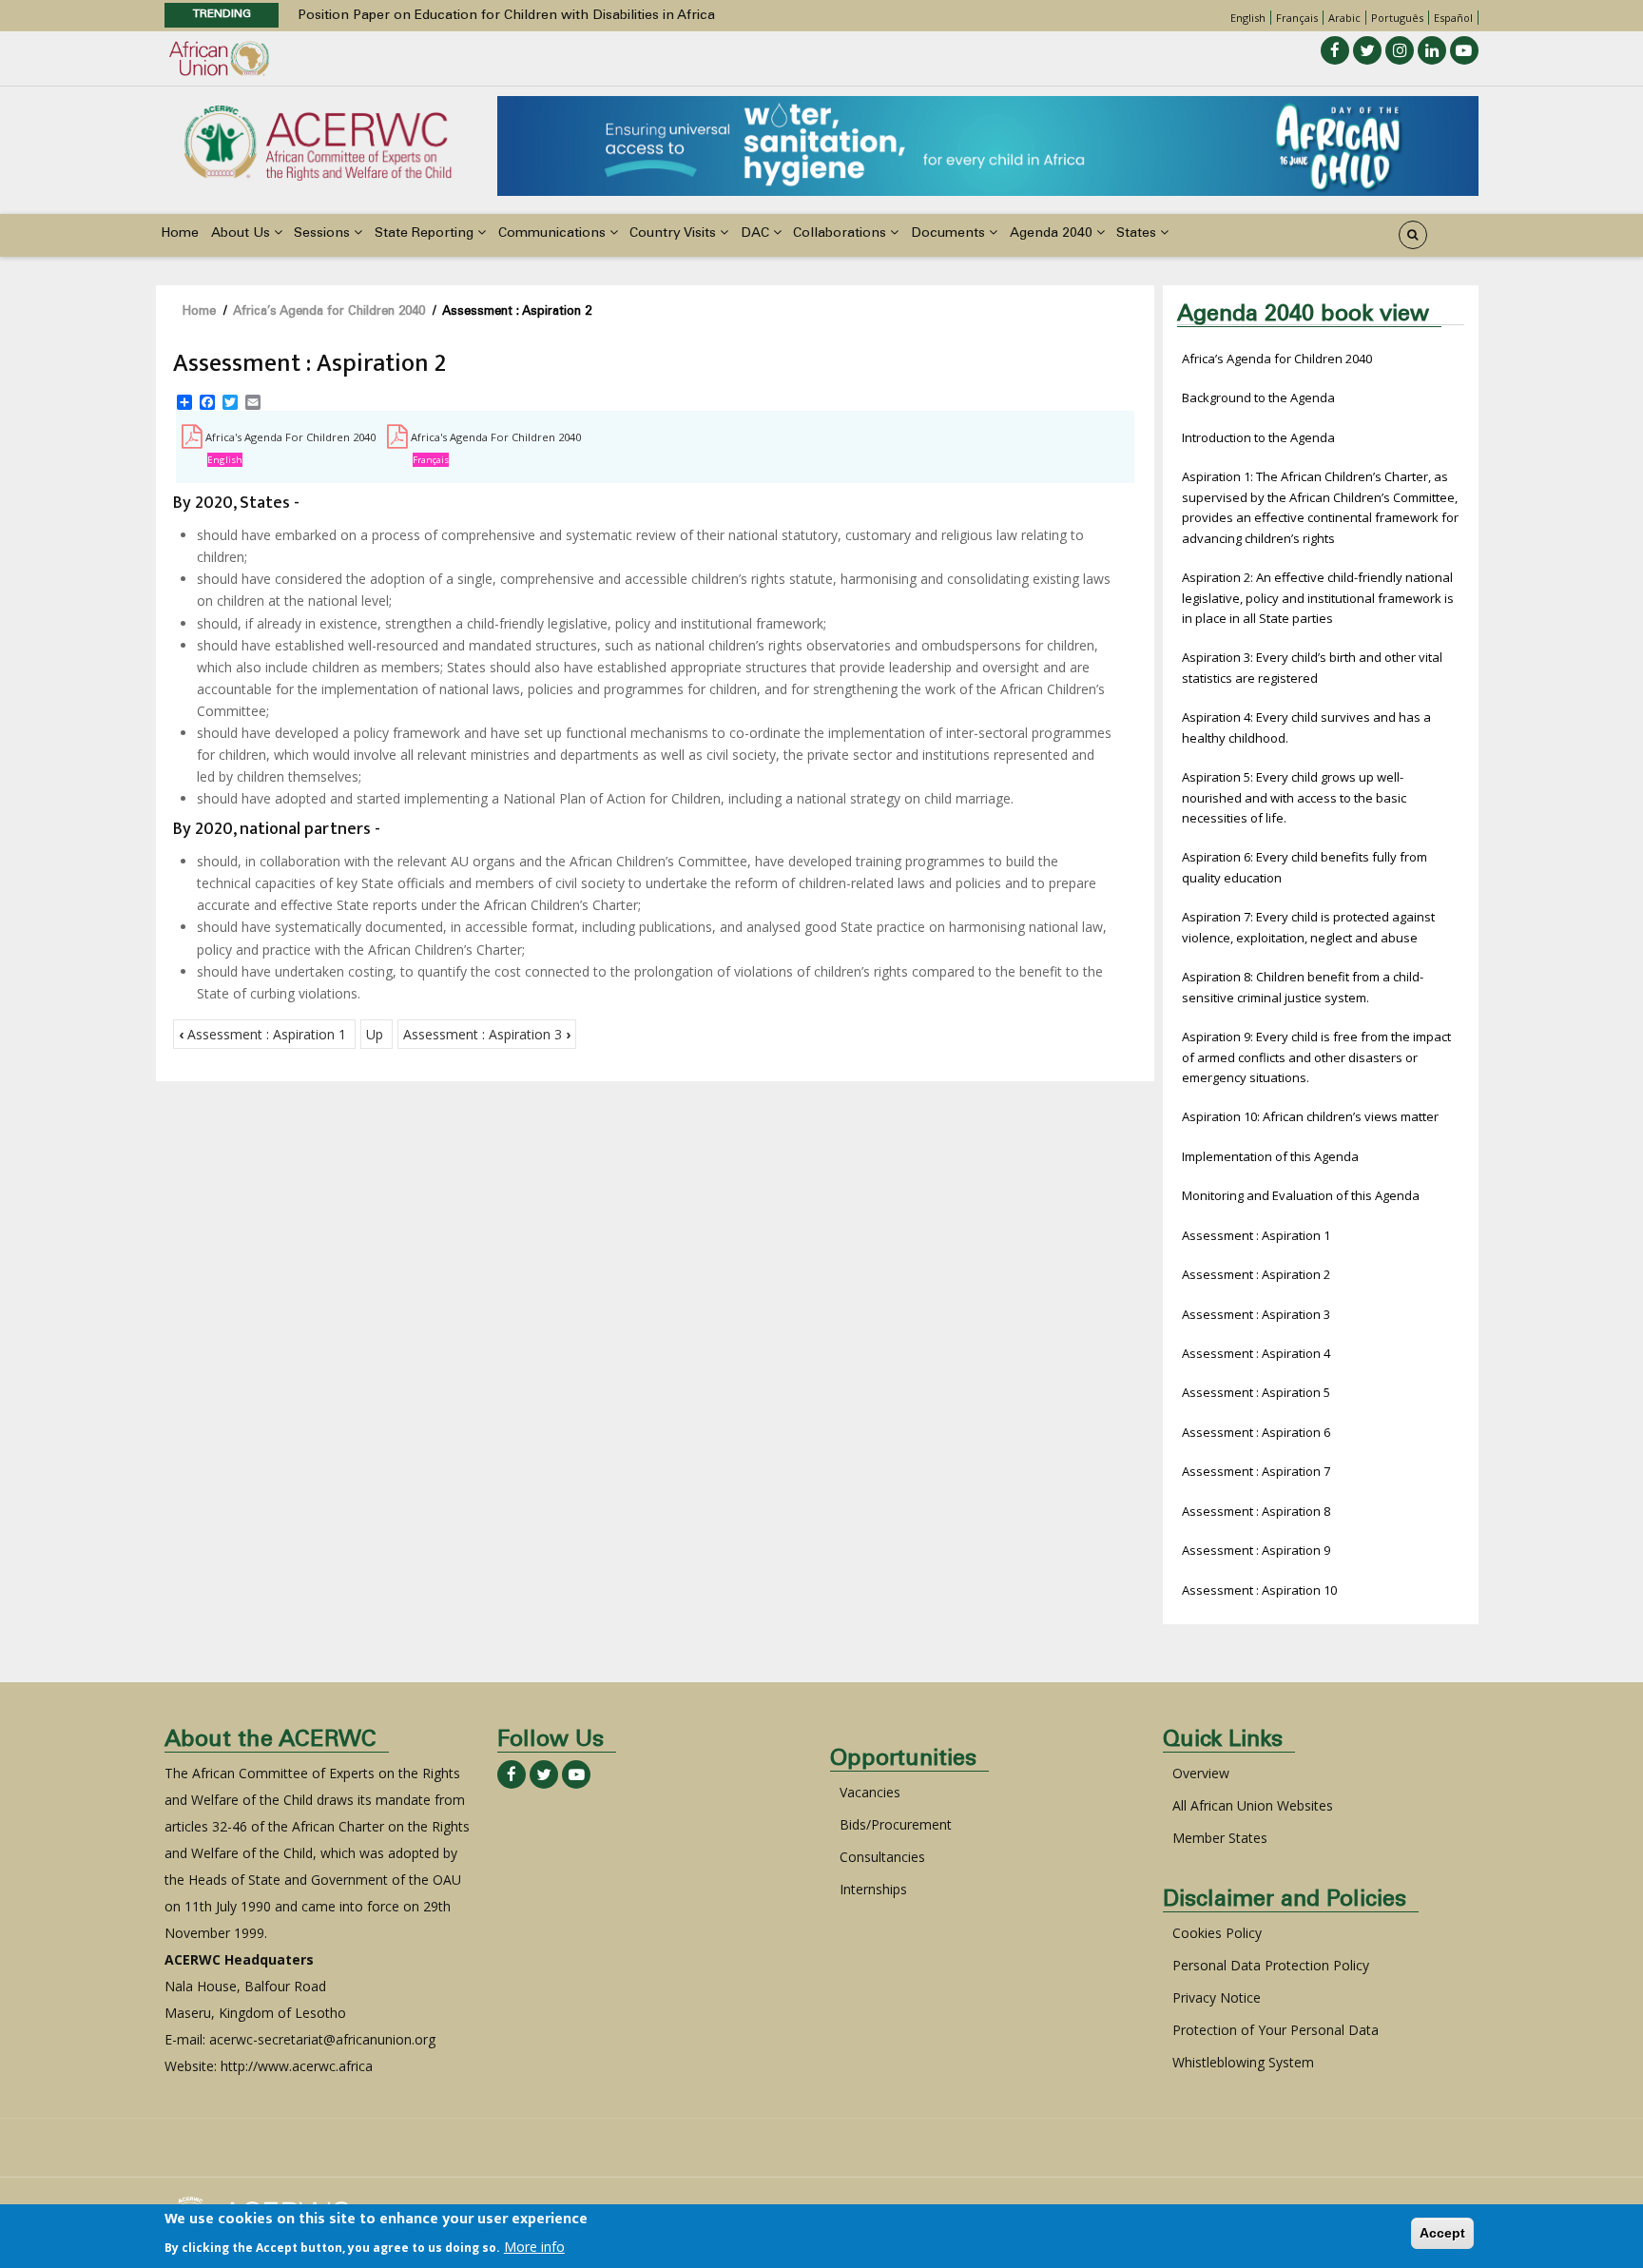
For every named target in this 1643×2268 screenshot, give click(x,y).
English (1248, 18)
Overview (1201, 1773)
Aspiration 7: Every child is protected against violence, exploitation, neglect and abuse (1308, 927)
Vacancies (870, 1792)
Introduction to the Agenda (1258, 437)
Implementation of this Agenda (1270, 1156)
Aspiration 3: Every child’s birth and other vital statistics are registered (1312, 667)
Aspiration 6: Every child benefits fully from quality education (1305, 867)
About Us (242, 234)
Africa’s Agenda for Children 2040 (329, 312)
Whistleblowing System (1243, 2062)
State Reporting (426, 234)
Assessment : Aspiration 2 (1256, 1274)
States (1138, 234)
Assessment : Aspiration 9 (1256, 1550)
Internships (873, 1889)
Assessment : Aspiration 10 (1259, 1590)
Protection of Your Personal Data (1276, 2030)
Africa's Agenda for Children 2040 (290, 437)
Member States (1220, 1838)
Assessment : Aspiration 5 (1256, 1392)
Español (1453, 18)
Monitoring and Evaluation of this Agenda (1301, 1195)
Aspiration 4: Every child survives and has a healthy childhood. (1306, 727)
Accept (1442, 2233)
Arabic (1344, 18)
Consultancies (882, 1857)
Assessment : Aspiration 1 (262, 1034)
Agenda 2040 (1053, 234)
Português (1397, 18)
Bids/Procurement (896, 1824)
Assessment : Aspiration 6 (1256, 1432)
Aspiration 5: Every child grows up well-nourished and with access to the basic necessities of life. (1294, 797)
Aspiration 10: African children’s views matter (1310, 1116)
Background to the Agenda (1258, 397)
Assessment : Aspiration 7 (1256, 1471)
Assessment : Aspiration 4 (1256, 1353)
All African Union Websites (1253, 1805)
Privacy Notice (1217, 1997)
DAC (757, 234)
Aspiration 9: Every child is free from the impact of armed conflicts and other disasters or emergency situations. (1316, 1057)
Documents (950, 234)
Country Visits (675, 234)
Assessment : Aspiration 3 (487, 1034)
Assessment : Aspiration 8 (1256, 1511)
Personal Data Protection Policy (1271, 1965)
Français (1297, 18)
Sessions (324, 234)
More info (534, 2246)
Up (375, 1034)
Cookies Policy (1217, 1933)
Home (180, 234)
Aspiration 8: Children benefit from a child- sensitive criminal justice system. (1303, 987)
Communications (554, 234)
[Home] (318, 141)
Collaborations (841, 234)
